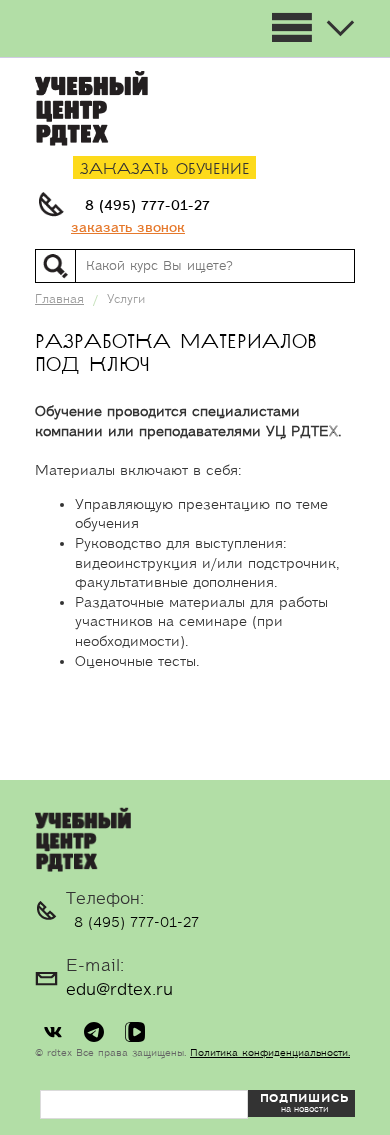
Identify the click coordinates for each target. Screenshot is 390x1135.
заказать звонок (128, 228)
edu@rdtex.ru (119, 990)
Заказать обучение (165, 169)
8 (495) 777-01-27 (147, 206)
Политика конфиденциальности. (270, 1053)
